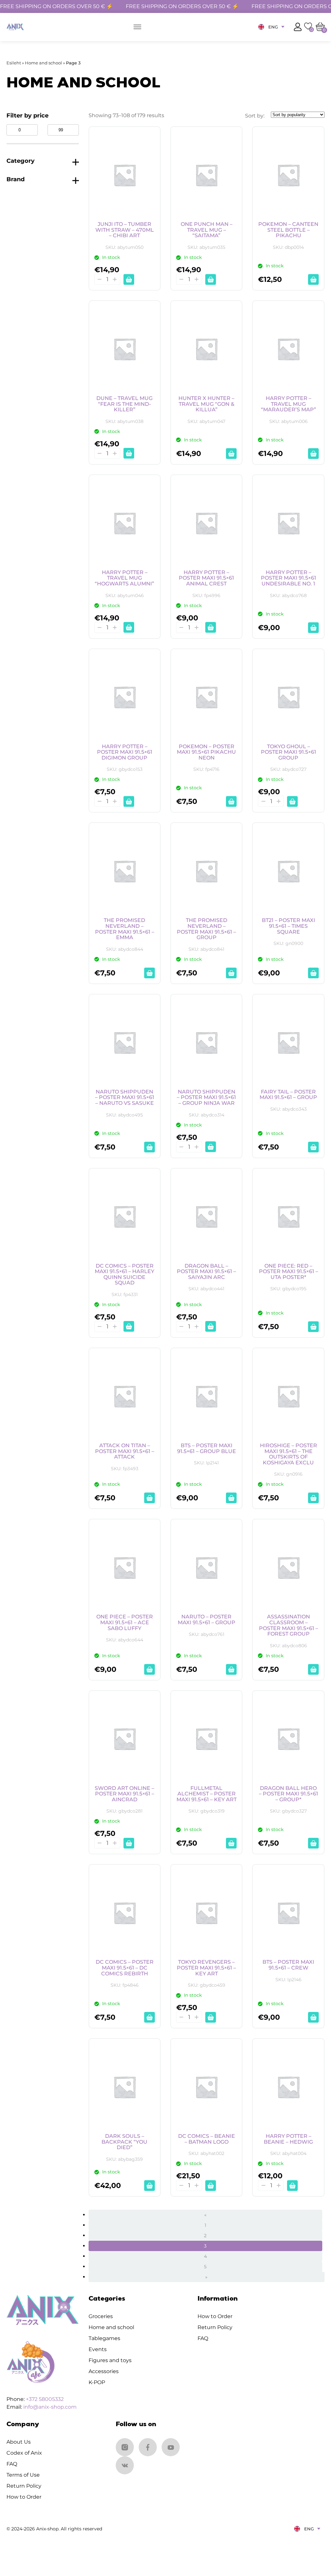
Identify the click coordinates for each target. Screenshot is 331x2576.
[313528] (149, 2017)
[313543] (231, 1669)
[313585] (292, 801)
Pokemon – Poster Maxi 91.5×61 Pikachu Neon (206, 752)
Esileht (14, 63)
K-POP (97, 2382)
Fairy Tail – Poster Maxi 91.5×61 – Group (288, 1095)
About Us (19, 2442)
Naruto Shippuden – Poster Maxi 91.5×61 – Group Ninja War (206, 1098)
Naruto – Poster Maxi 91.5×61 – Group (207, 1620)
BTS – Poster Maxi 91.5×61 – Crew (288, 1965)
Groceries (101, 2316)
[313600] (129, 627)
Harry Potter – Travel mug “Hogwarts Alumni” (124, 578)
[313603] (313, 454)
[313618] (129, 279)
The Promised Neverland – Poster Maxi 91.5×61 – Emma (125, 929)
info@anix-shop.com (50, 2407)
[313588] (231, 801)
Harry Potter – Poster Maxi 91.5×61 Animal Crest (206, 578)
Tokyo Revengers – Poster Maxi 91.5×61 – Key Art (206, 1968)
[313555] (149, 1498)
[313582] (149, 973)
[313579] (231, 973)
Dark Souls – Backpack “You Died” (124, 2142)
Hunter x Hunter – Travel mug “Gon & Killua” (206, 404)
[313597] (211, 627)
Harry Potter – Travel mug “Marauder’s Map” (288, 404)
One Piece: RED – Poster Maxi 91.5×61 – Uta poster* (288, 1272)
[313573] (149, 1147)
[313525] (211, 2017)
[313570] (211, 1147)
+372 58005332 (45, 2399)
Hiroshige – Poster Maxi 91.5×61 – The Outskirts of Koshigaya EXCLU (288, 1454)
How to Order (215, 2316)
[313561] (211, 1326)
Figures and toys (110, 2360)
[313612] (313, 279)
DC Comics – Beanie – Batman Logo (207, 2139)
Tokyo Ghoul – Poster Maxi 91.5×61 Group (288, 752)
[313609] (129, 453)
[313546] (149, 1669)
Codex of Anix (24, 2453)
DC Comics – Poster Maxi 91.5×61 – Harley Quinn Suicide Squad (124, 1274)
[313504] (292, 2186)
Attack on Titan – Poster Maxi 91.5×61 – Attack (125, 1451)
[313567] (313, 1147)
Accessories (104, 2371)
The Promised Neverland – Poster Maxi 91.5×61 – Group (206, 929)
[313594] (313, 628)
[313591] (129, 801)
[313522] (313, 2017)
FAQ (203, 2338)
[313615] (211, 279)
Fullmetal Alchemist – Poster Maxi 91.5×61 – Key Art (207, 1794)
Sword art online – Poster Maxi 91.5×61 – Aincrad (124, 1794)
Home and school (43, 63)
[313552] (231, 1498)
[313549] (313, 1498)
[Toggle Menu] (137, 27)
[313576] (313, 973)
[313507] (211, 2186)
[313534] (231, 1843)
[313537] (129, 1843)
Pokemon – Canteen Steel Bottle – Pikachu (288, 230)
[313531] (313, 1843)
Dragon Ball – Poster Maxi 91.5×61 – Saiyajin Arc (206, 1272)
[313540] (313, 1669)
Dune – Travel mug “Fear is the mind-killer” (124, 404)
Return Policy (215, 2327)
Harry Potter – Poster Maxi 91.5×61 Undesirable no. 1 (288, 578)
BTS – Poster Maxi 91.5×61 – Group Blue (207, 1448)
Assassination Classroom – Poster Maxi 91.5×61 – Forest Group (288, 1625)
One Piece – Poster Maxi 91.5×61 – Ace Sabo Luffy (125, 1622)
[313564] (129, 1326)
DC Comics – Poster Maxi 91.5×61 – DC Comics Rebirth (125, 1968)
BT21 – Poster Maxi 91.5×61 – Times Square (288, 926)
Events (98, 2349)
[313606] (231, 454)
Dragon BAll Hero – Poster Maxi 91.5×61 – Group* (288, 1794)
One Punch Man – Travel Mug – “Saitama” (207, 230)
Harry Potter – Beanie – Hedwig (288, 2139)
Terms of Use (23, 2475)
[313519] (149, 2186)
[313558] (313, 1327)
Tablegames (104, 2338)
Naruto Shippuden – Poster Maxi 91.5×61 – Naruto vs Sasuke (125, 1098)
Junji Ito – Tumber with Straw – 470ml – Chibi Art (125, 230)
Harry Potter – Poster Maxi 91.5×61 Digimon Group (125, 752)
